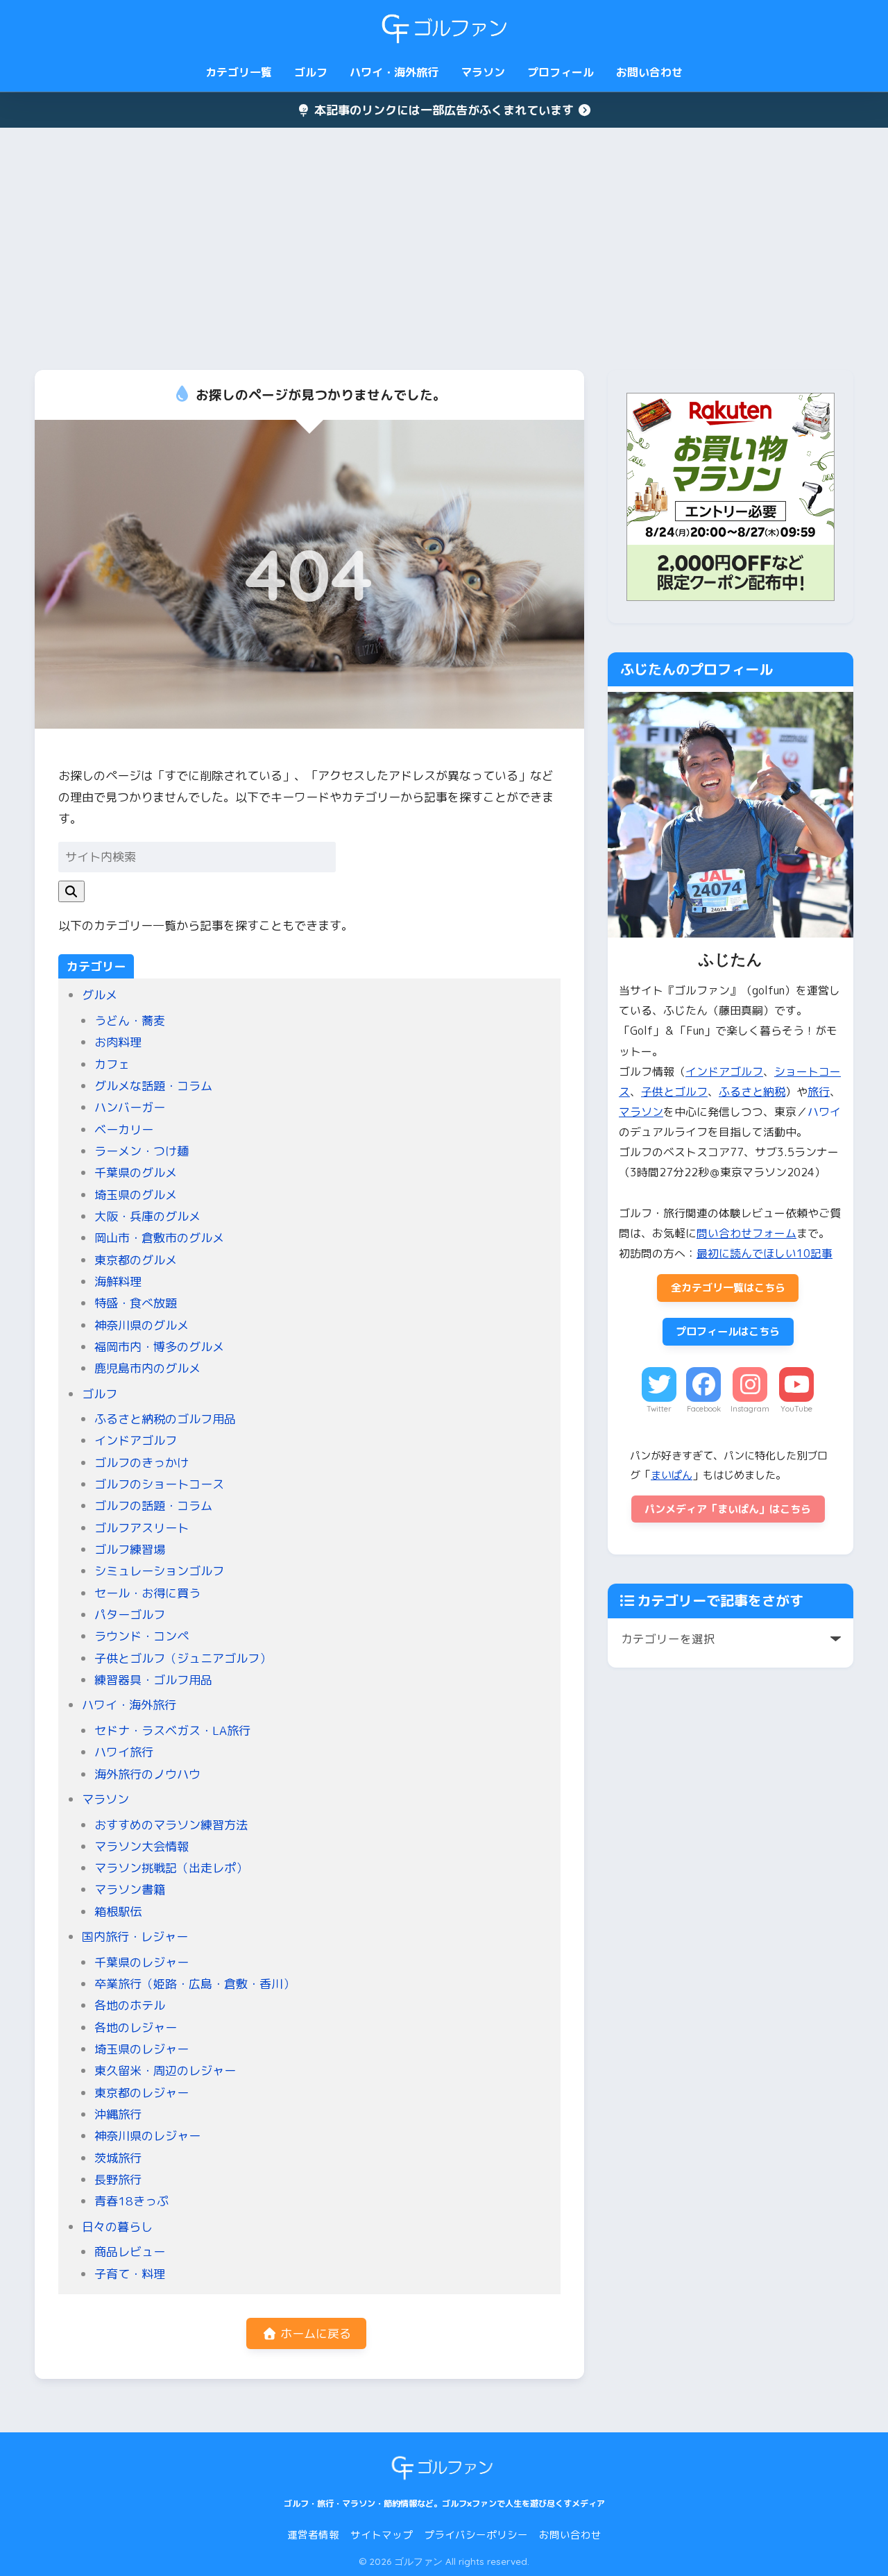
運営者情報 (313, 2535)
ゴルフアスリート (142, 1528)
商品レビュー (130, 2252)
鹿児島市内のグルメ (147, 1368)
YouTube (796, 1409)
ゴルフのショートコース (159, 1484)
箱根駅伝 (118, 1912)
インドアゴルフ (136, 1440)
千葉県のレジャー (142, 1962)
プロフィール (561, 72)
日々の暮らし (117, 2227)
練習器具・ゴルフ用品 (153, 1680)
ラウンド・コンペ (142, 1636)
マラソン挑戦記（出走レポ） (171, 1868)
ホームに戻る (314, 2333)
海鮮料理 (118, 1281)
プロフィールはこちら (728, 1331)
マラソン (483, 72)
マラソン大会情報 (142, 1846)
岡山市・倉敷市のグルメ (159, 1238)
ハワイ (824, 1112)
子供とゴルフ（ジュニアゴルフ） (183, 1658)
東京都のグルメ (136, 1260)
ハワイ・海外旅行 (394, 72)
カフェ (112, 1064)
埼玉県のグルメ (136, 1195)
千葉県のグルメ (136, 1172)
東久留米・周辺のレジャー (165, 2070)
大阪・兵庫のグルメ (147, 1216)
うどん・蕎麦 (130, 1020)
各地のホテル (130, 2005)
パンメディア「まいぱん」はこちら (728, 1509)
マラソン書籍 (130, 1889)
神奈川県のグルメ (142, 1325)
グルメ (100, 995)
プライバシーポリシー (476, 2535)
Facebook (704, 1409)
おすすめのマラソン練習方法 (171, 1825)
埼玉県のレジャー (142, 2049)
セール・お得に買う (147, 1593)
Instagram (750, 1409)
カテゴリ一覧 (239, 72)
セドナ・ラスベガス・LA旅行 (172, 1730)
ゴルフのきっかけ (142, 1463)
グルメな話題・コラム (153, 1086)
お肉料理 (118, 1042)
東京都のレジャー (142, 2093)
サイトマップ (382, 2535)
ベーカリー (124, 1129)
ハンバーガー (130, 1107)
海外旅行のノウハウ (147, 1774)
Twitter (659, 1409)
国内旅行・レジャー (135, 1937)
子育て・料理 (130, 2274)
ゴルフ (311, 72)
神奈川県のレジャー (147, 2136)
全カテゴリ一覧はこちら (728, 1288)
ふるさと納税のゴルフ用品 (165, 1419)
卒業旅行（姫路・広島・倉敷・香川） (195, 1984)
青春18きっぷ (131, 2201)
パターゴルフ (130, 1615)
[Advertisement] (444, 249)
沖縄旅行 (118, 2114)
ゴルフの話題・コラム (153, 1506)
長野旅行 (118, 2179)
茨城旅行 (118, 2158)
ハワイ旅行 (124, 1752)
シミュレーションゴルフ (159, 1571)
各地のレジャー (136, 2027)
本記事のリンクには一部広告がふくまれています (444, 110)
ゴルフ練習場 (130, 1549)
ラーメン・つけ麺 (142, 1151)
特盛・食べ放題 (136, 1303)
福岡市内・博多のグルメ (159, 1347)
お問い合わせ (649, 72)
